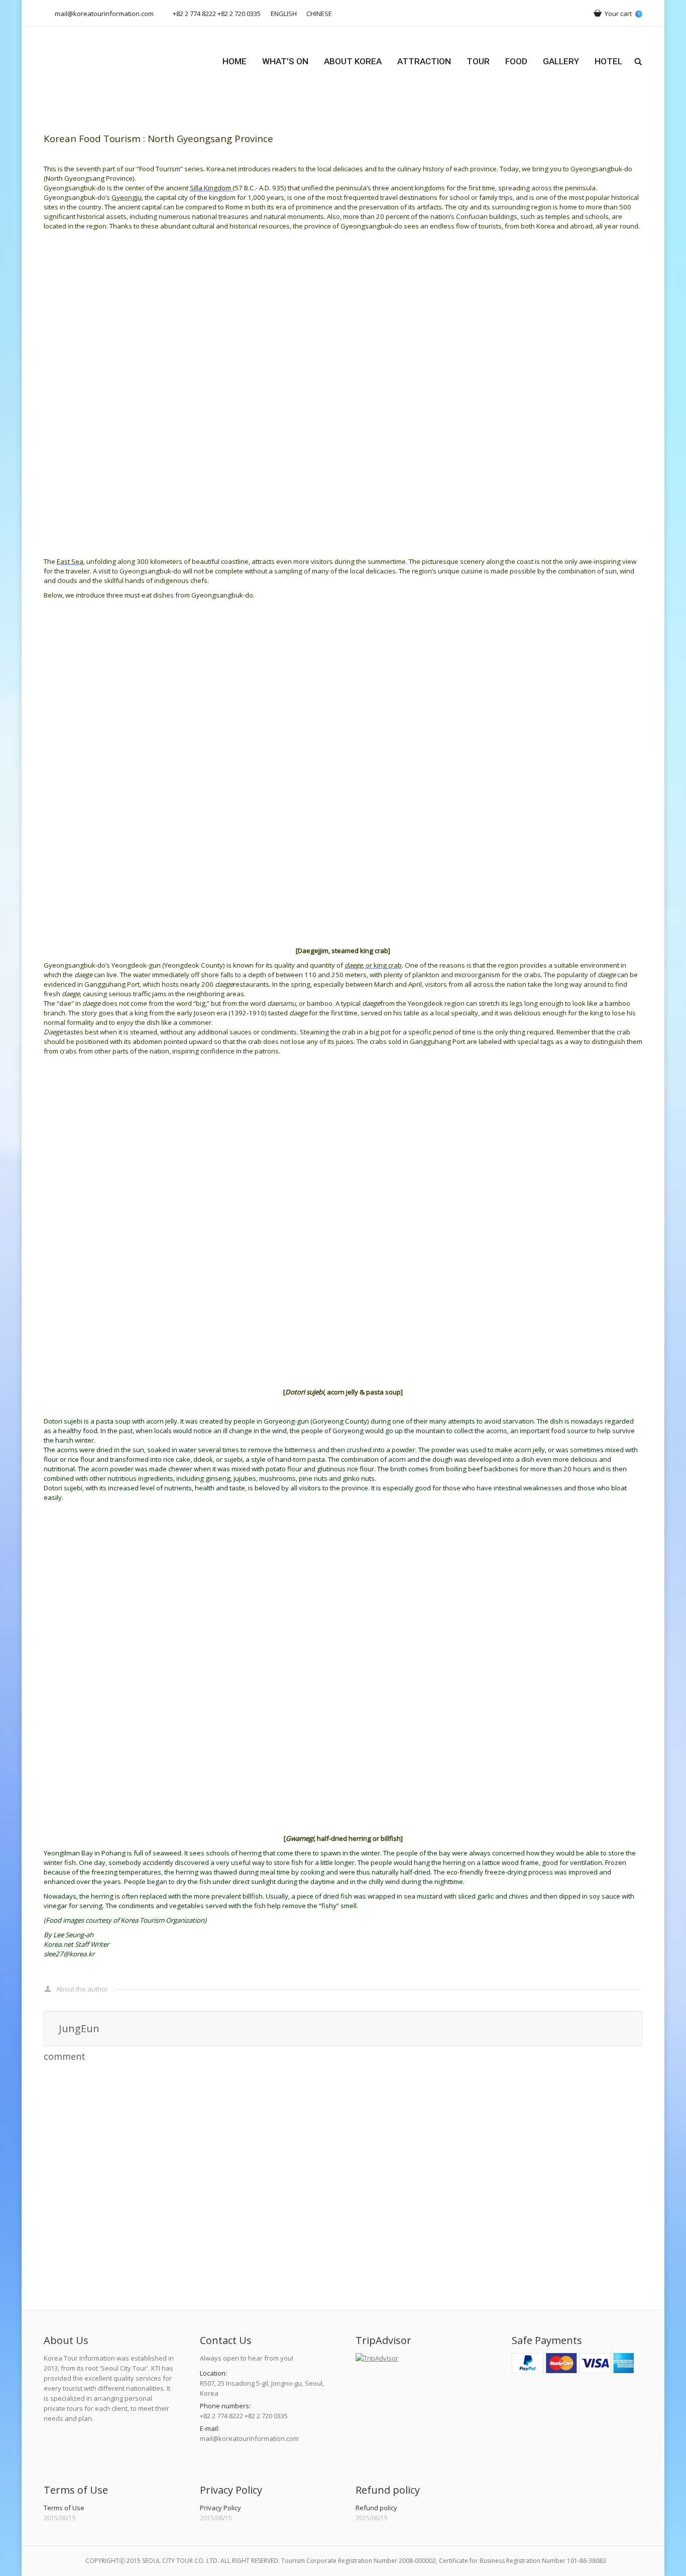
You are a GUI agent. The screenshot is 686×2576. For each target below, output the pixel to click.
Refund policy (376, 2508)
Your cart (622, 14)
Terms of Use (64, 2508)
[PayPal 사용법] (573, 2371)
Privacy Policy (220, 2508)
